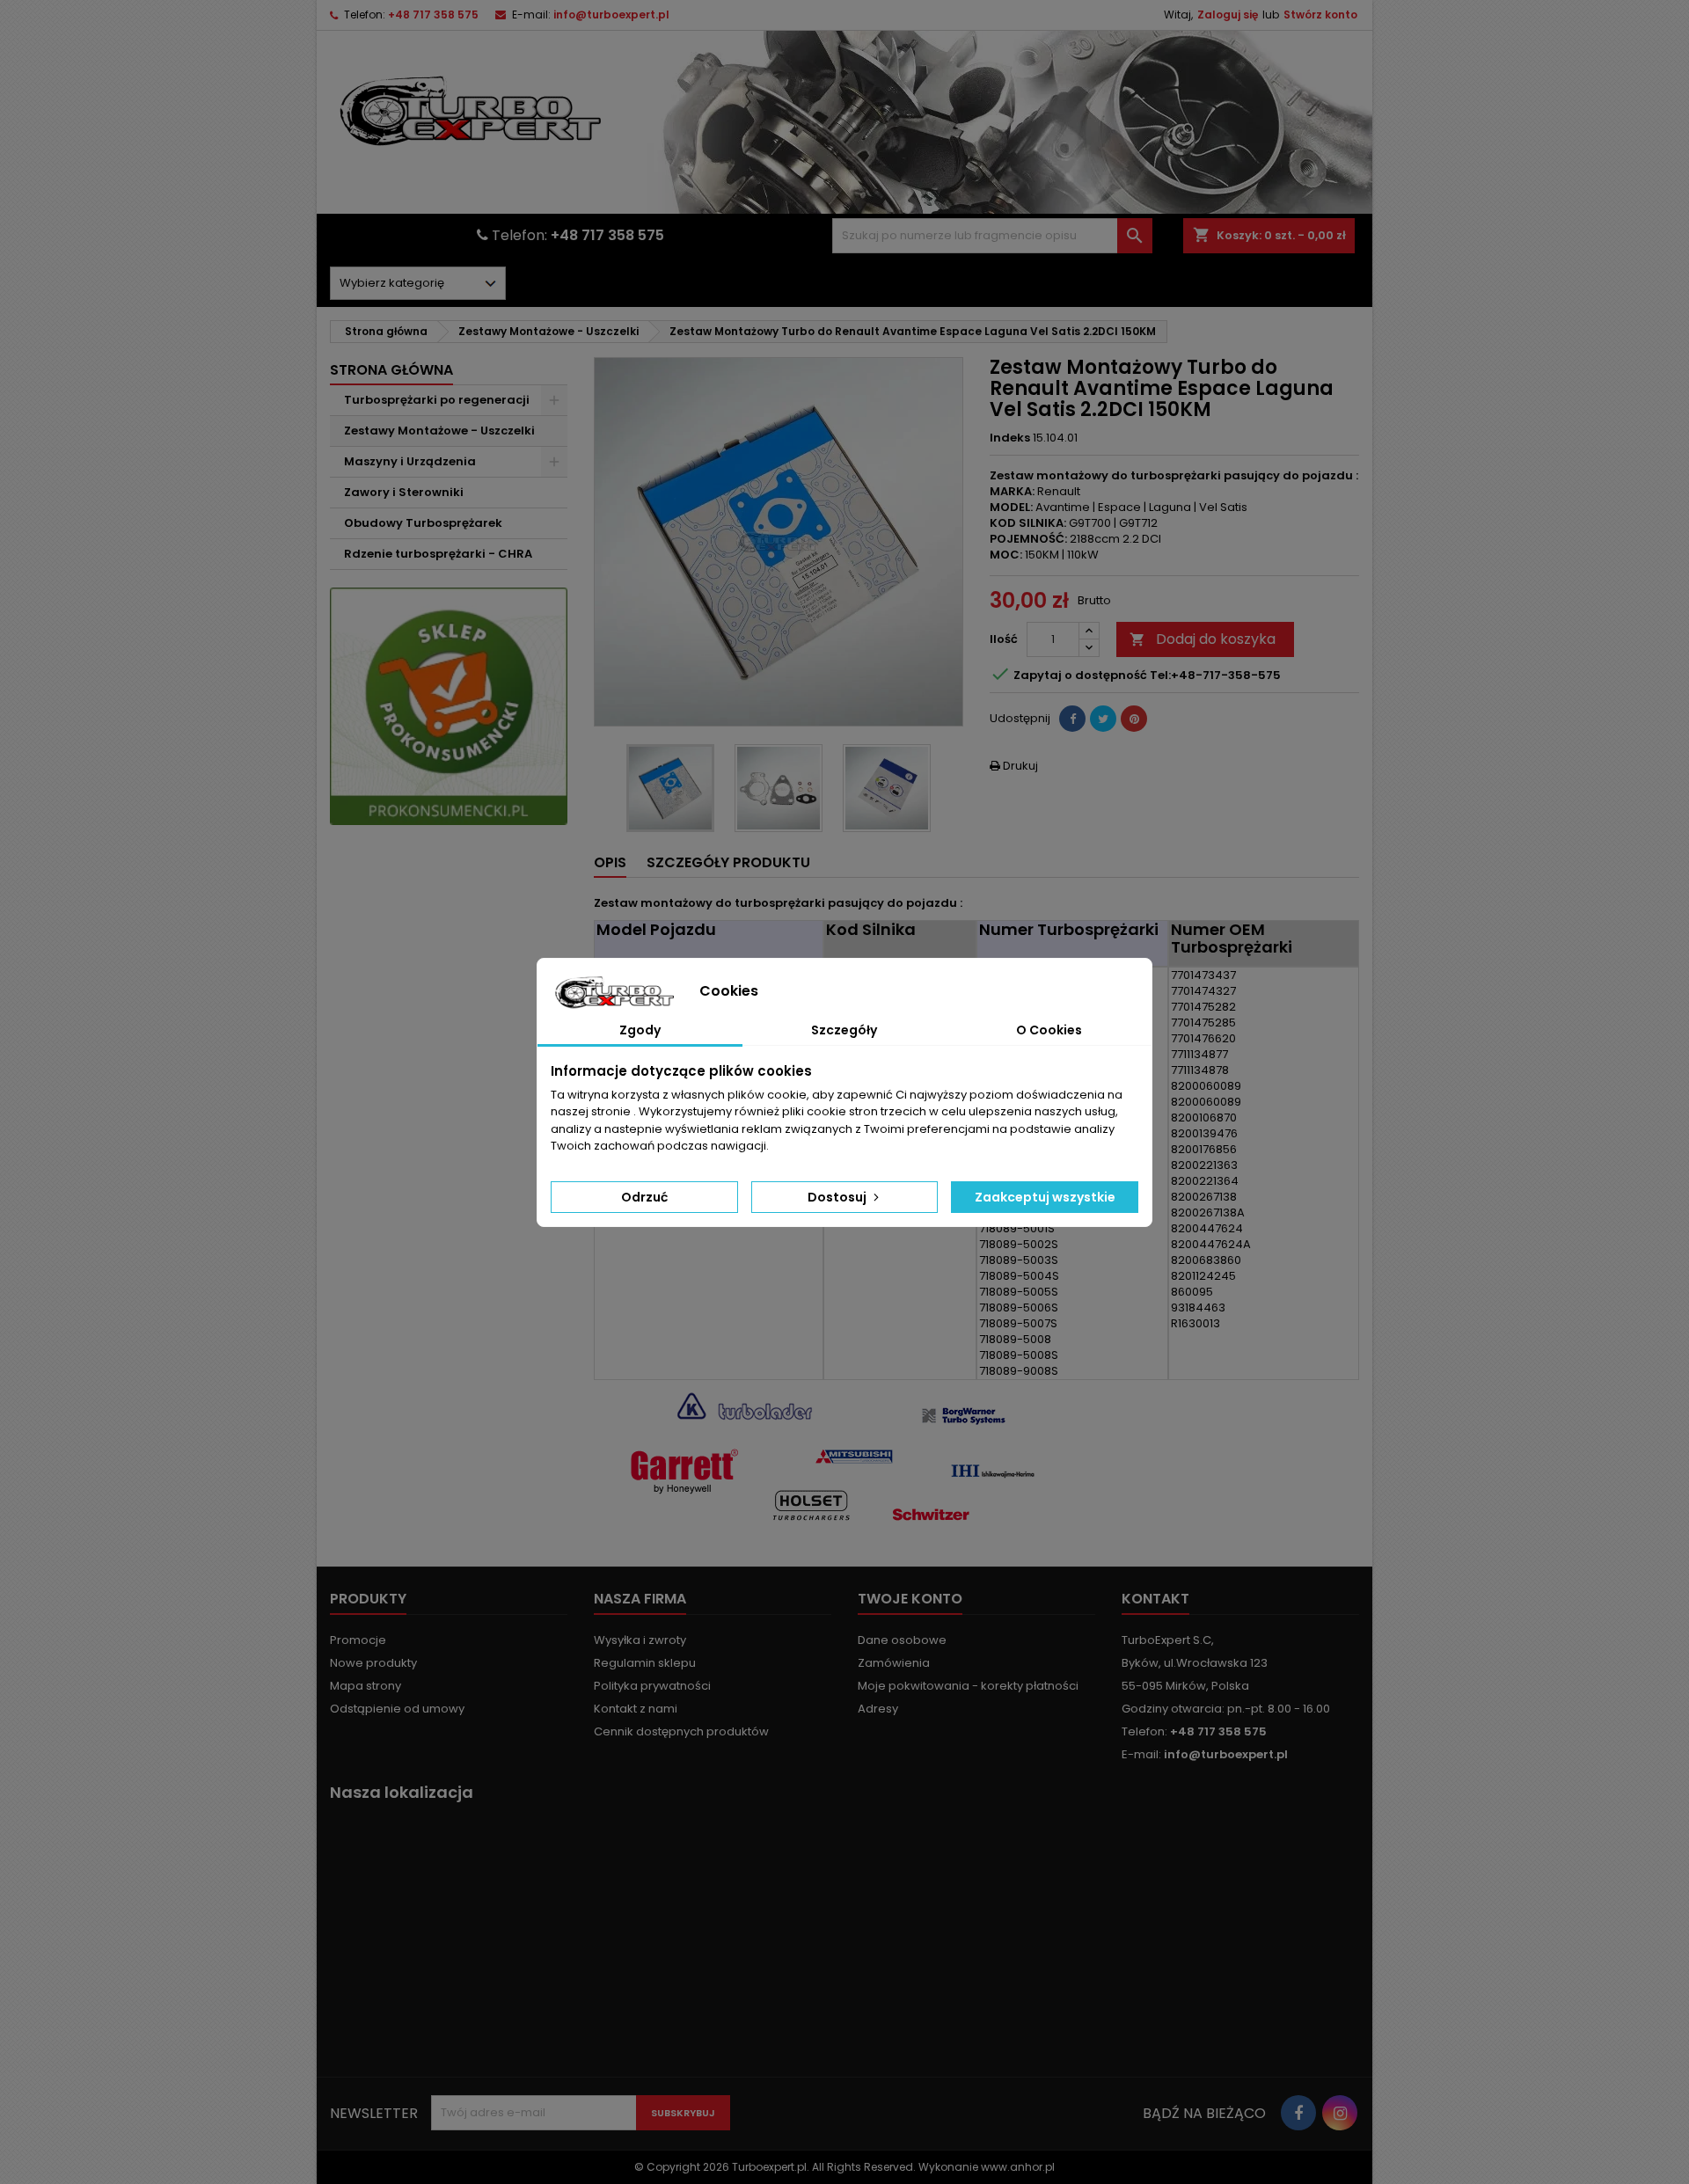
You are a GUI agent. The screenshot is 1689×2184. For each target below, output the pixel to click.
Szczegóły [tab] (844, 1030)
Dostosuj (838, 1197)
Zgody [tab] (640, 1030)
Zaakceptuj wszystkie (1045, 1197)
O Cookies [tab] (1049, 1030)
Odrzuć (644, 1197)
